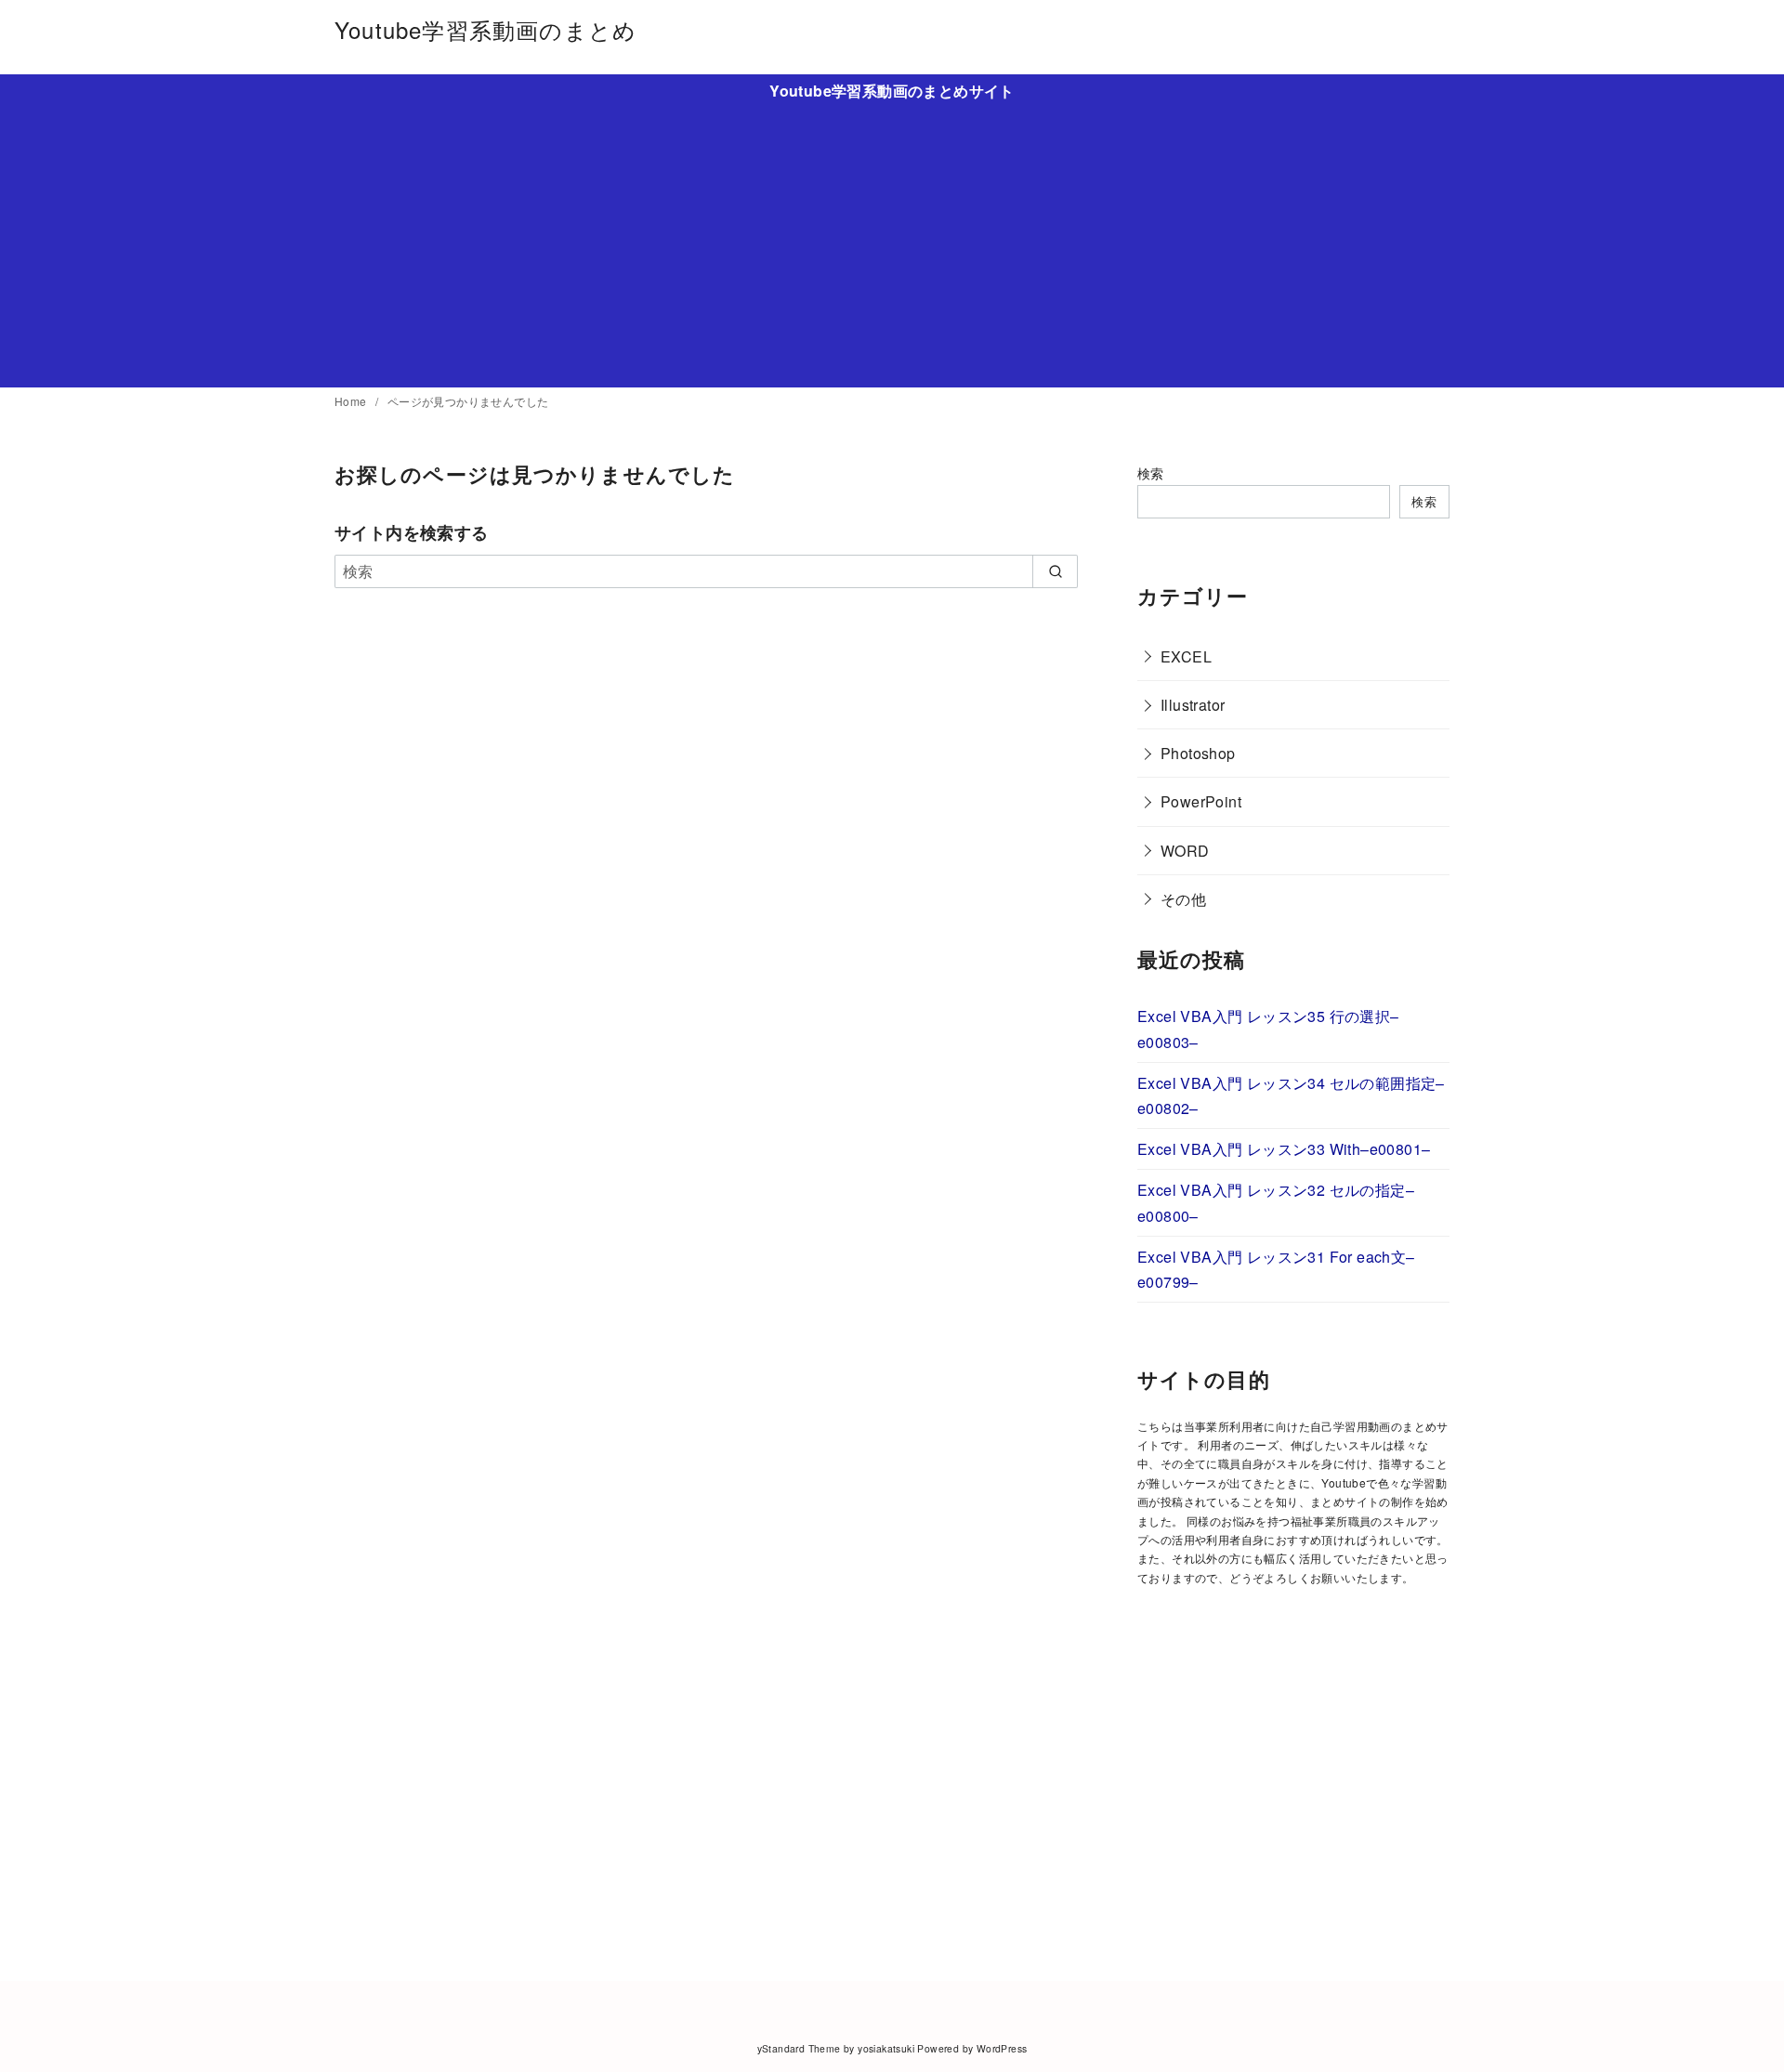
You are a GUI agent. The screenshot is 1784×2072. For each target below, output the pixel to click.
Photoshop (1198, 753)
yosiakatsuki (886, 2048)
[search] (1055, 571)
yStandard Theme (799, 2048)
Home (352, 401)
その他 (1183, 899)
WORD (1185, 851)
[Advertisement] (892, 241)
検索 (1151, 472)
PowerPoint (1201, 801)
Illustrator (1193, 705)
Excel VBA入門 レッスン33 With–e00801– (1284, 1149)
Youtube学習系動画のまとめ (485, 29)
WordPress (1002, 2048)
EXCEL (1186, 656)
